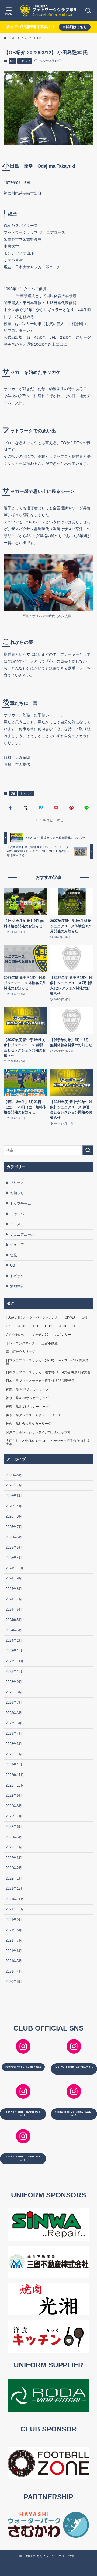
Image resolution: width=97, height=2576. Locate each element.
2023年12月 (15, 1651)
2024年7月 (14, 1599)
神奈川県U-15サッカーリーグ (27, 1398)
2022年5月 (14, 1837)
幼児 (13, 1255)
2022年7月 (14, 1816)
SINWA (70, 1317)
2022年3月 (14, 1858)
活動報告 (17, 1286)
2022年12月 (15, 1765)
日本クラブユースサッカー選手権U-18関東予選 (40, 1381)
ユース (15, 1224)
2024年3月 (14, 1630)
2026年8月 (14, 1475)
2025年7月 (14, 1527)
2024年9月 (14, 1578)
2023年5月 (14, 1723)
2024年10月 (15, 1568)
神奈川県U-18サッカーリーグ (27, 1407)
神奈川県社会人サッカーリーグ (29, 1424)
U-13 (62, 1326)
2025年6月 (14, 1537)
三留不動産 (50, 1343)
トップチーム (20, 1203)
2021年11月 (15, 1899)
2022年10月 (15, 1785)
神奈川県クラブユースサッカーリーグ (33, 1415)
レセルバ (17, 1214)
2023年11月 (15, 1661)
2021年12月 (15, 1889)
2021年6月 (14, 1951)
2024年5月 (14, 1620)
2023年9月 (14, 1682)
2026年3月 (14, 1516)
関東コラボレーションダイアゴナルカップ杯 (38, 1432)
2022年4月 (14, 1847)
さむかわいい (16, 1335)
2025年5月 (14, 1547)
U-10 (21, 1326)
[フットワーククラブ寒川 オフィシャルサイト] (48, 11)
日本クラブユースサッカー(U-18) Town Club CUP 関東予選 (47, 1362)
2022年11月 (15, 1775)
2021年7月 (14, 1940)
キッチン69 (40, 1335)
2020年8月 (14, 1982)
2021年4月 (14, 1971)
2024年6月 (14, 1609)
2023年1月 (14, 1754)
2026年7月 (14, 1485)
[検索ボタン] (88, 11)
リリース (17, 1183)
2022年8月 (14, 1806)
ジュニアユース (22, 1235)
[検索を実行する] (88, 1150)
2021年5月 (14, 1961)
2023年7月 (14, 1702)
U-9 (9, 1326)
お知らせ (17, 1193)
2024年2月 (14, 1641)
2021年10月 (15, 1909)
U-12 (49, 1326)
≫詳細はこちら (75, 27)
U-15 (76, 1326)
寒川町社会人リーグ (20, 1352)
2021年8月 (14, 1930)
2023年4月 (14, 1734)
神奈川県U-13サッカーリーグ (27, 1389)
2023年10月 (15, 1672)
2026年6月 (14, 1496)
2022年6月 (14, 1827)
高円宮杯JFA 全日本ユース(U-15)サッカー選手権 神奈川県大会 (48, 1442)
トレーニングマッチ (20, 1343)
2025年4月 (14, 1558)
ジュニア (17, 1245)
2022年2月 (14, 1868)
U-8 (85, 1317)
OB (12, 61)
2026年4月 (14, 1506)
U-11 (35, 1326)
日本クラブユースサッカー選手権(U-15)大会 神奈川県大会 (48, 1372)
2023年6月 (14, 1713)
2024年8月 (14, 1589)
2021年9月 (14, 1920)
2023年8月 (14, 1692)
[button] (10, 808)
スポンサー (63, 1335)
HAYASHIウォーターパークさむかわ (32, 1317)
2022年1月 (14, 1878)
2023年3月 (14, 1744)
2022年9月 (14, 1796)
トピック (25, 61)
